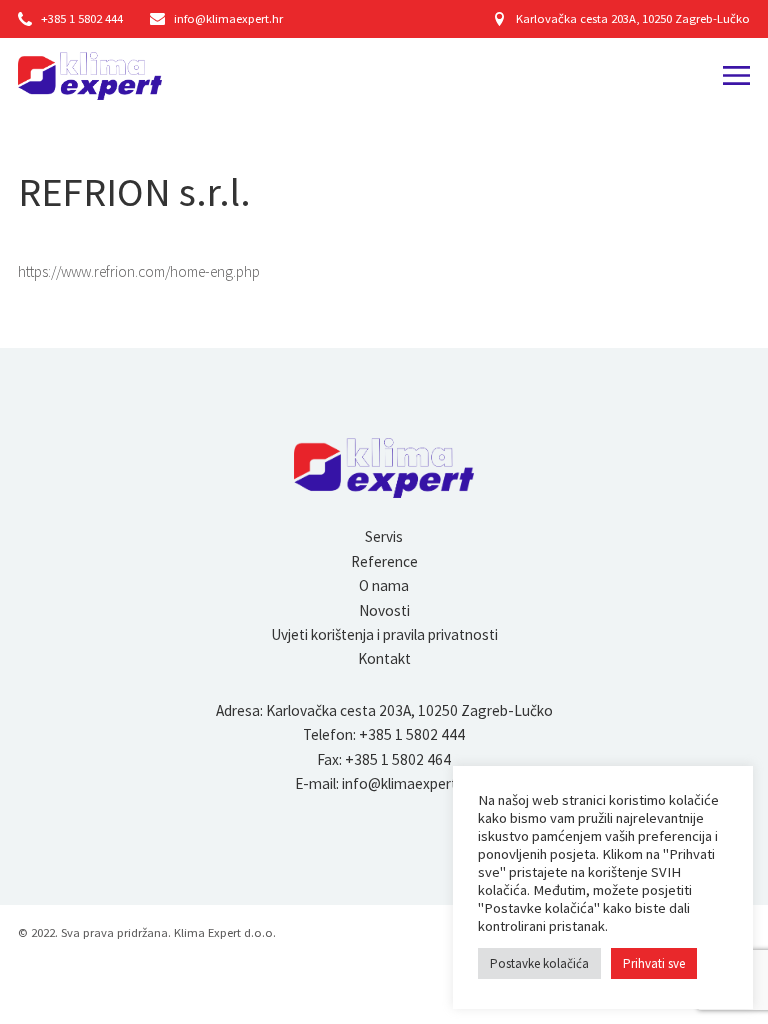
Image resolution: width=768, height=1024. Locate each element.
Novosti (384, 610)
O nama (384, 585)
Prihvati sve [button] (654, 963)
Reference (384, 561)
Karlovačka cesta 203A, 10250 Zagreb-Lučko (633, 18)
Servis (384, 536)
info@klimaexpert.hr (228, 18)
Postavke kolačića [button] (539, 963)
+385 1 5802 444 (82, 18)
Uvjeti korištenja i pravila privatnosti (384, 634)
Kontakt (384, 658)
